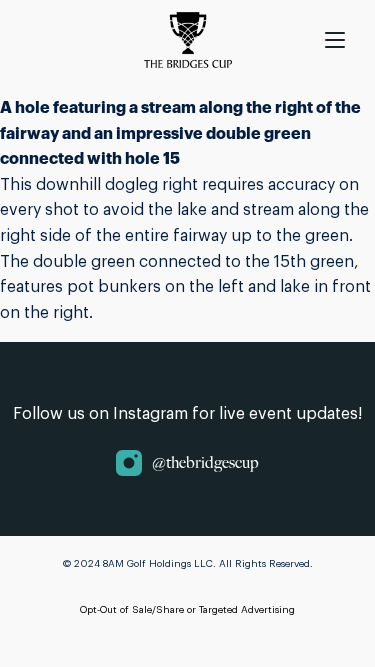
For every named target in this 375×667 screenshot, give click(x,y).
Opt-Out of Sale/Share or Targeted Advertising (187, 610)
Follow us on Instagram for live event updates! (187, 414)
